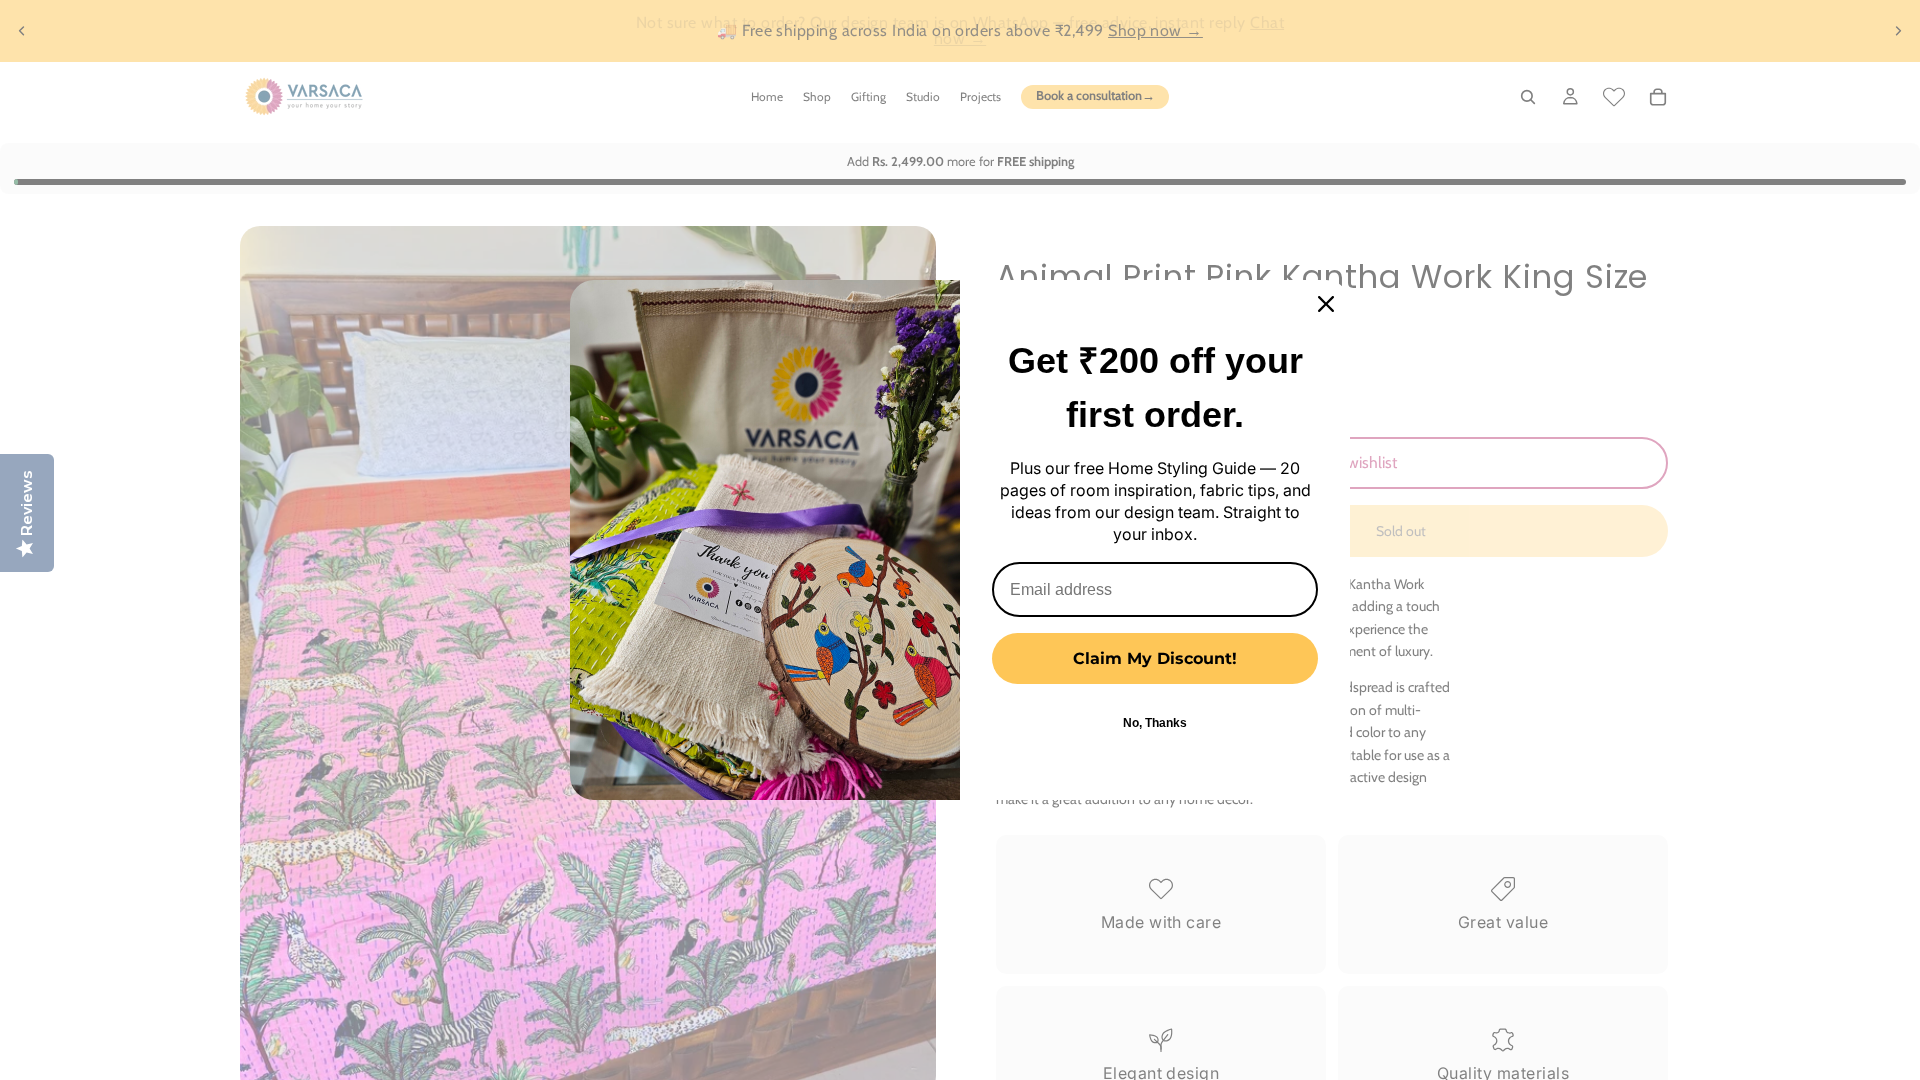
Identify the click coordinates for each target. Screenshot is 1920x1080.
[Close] (1326, 304)
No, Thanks (1155, 723)
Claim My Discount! (1155, 658)
